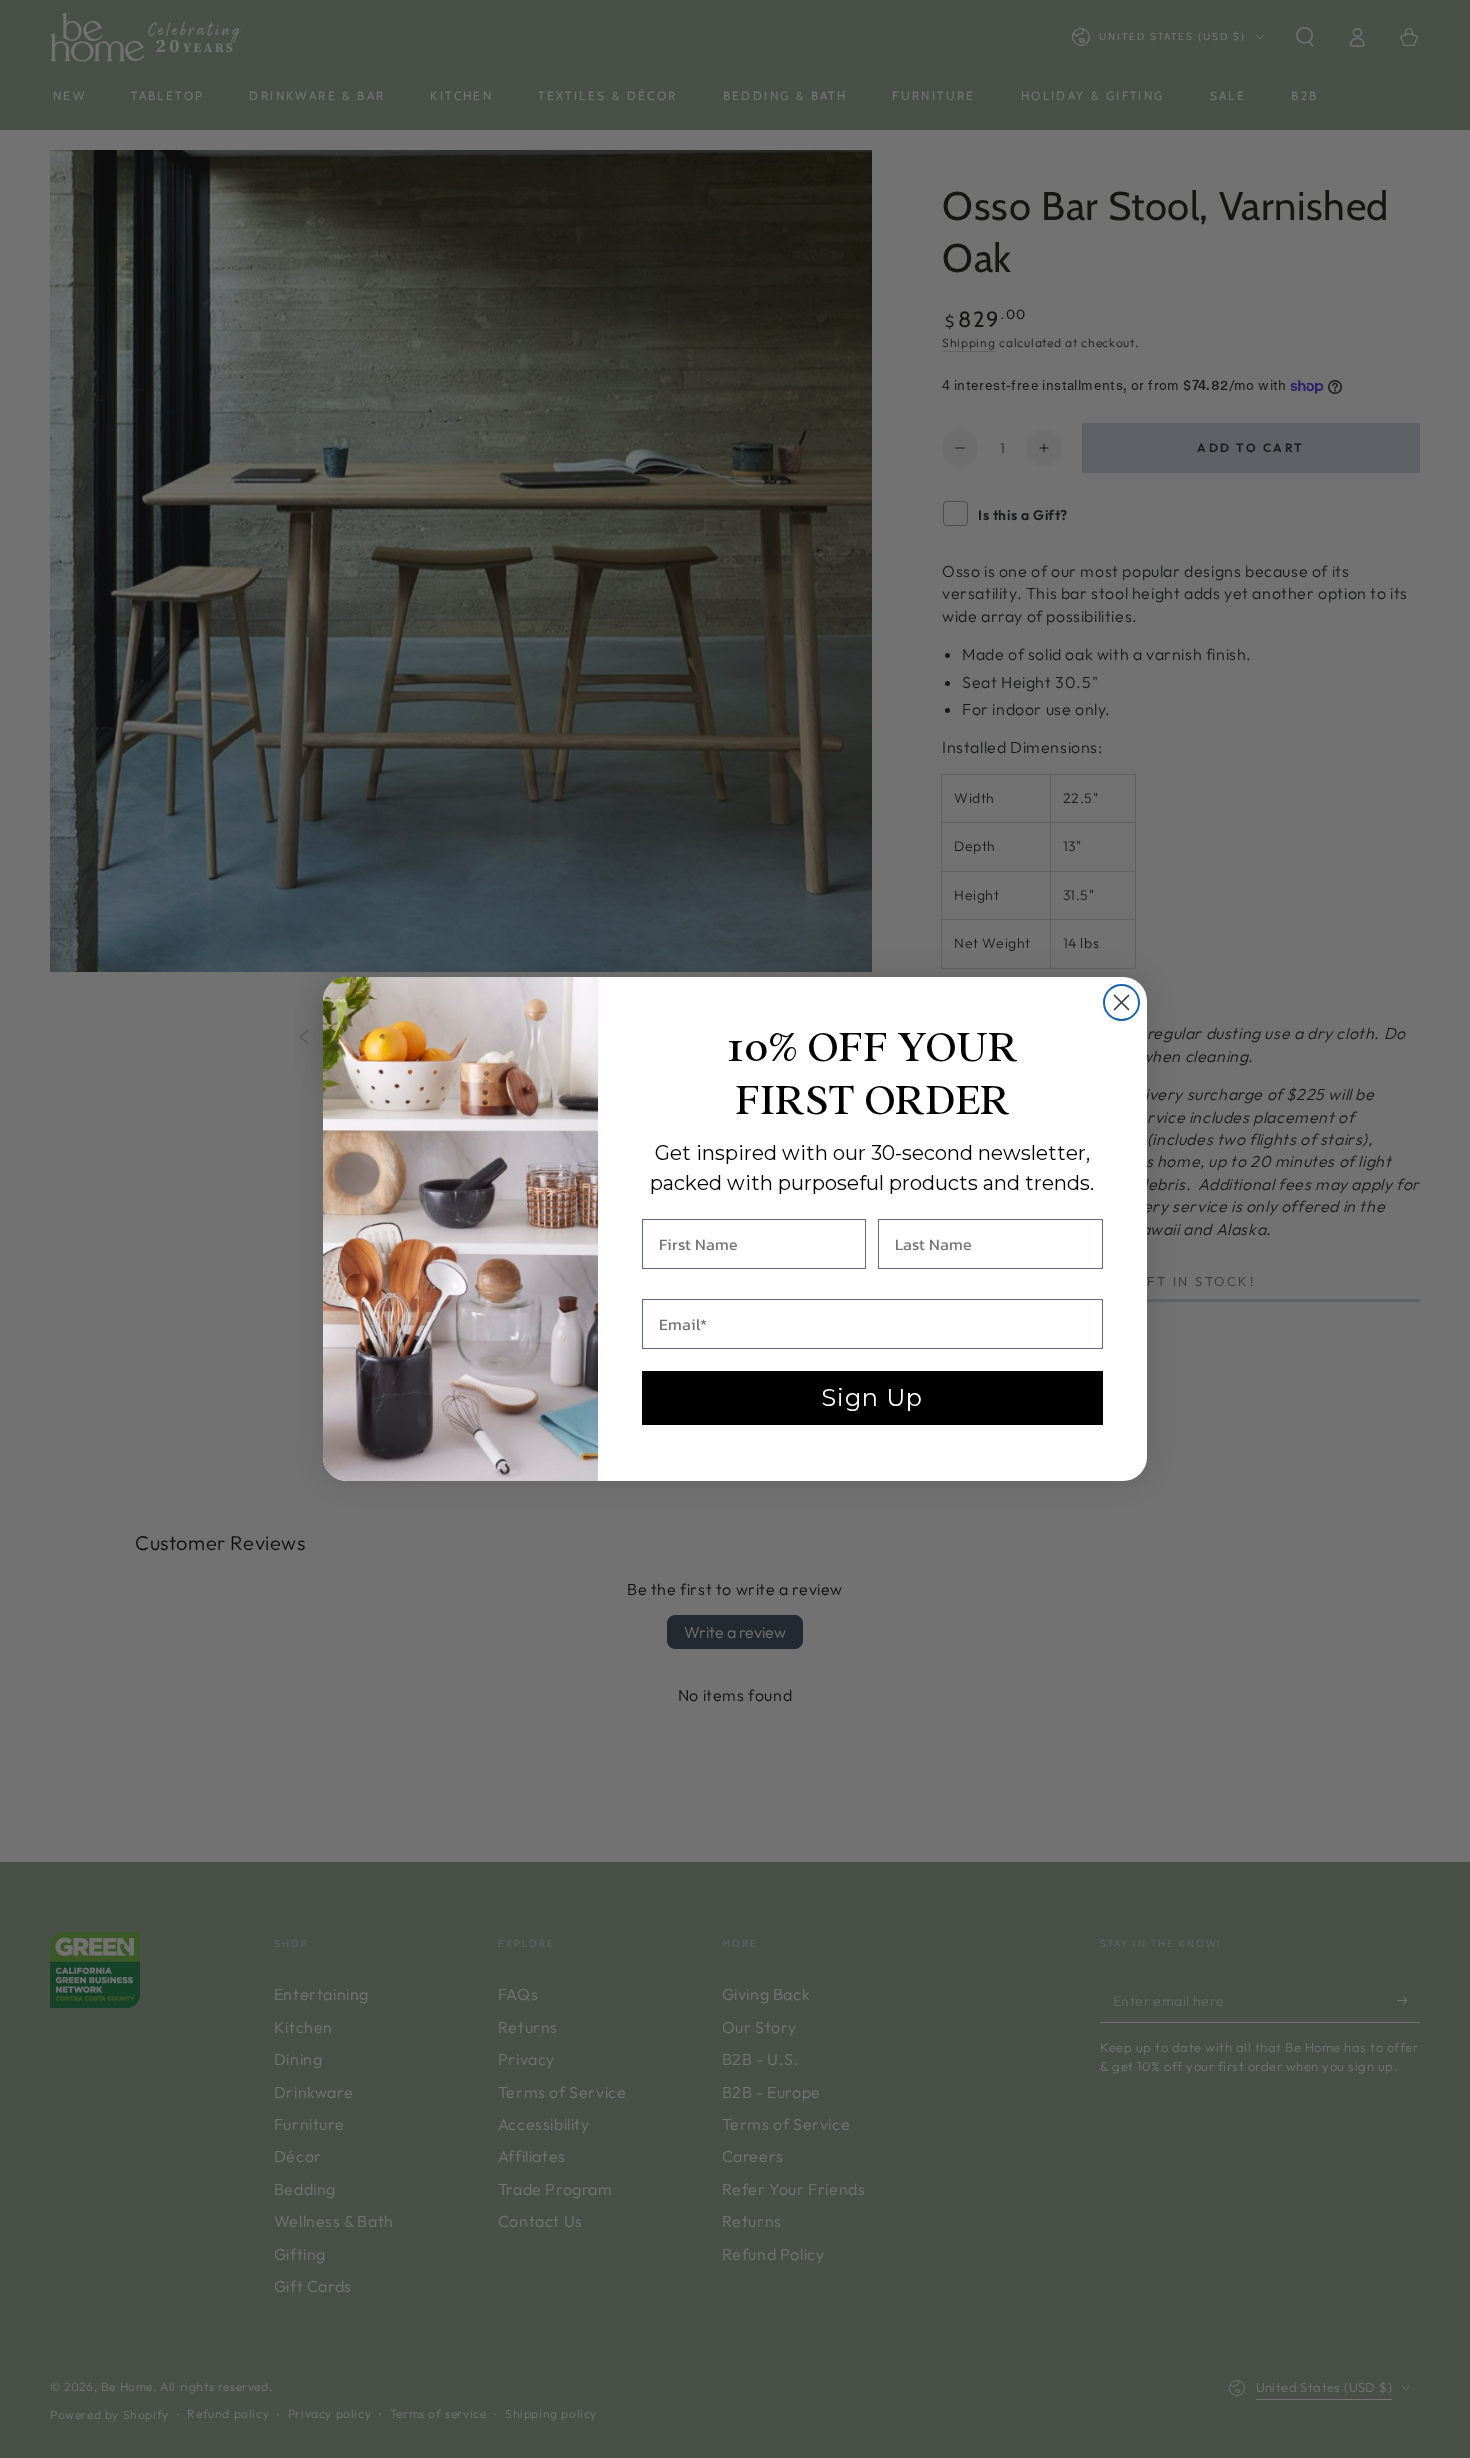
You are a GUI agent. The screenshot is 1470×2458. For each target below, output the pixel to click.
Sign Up (872, 1397)
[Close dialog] (1121, 1002)
